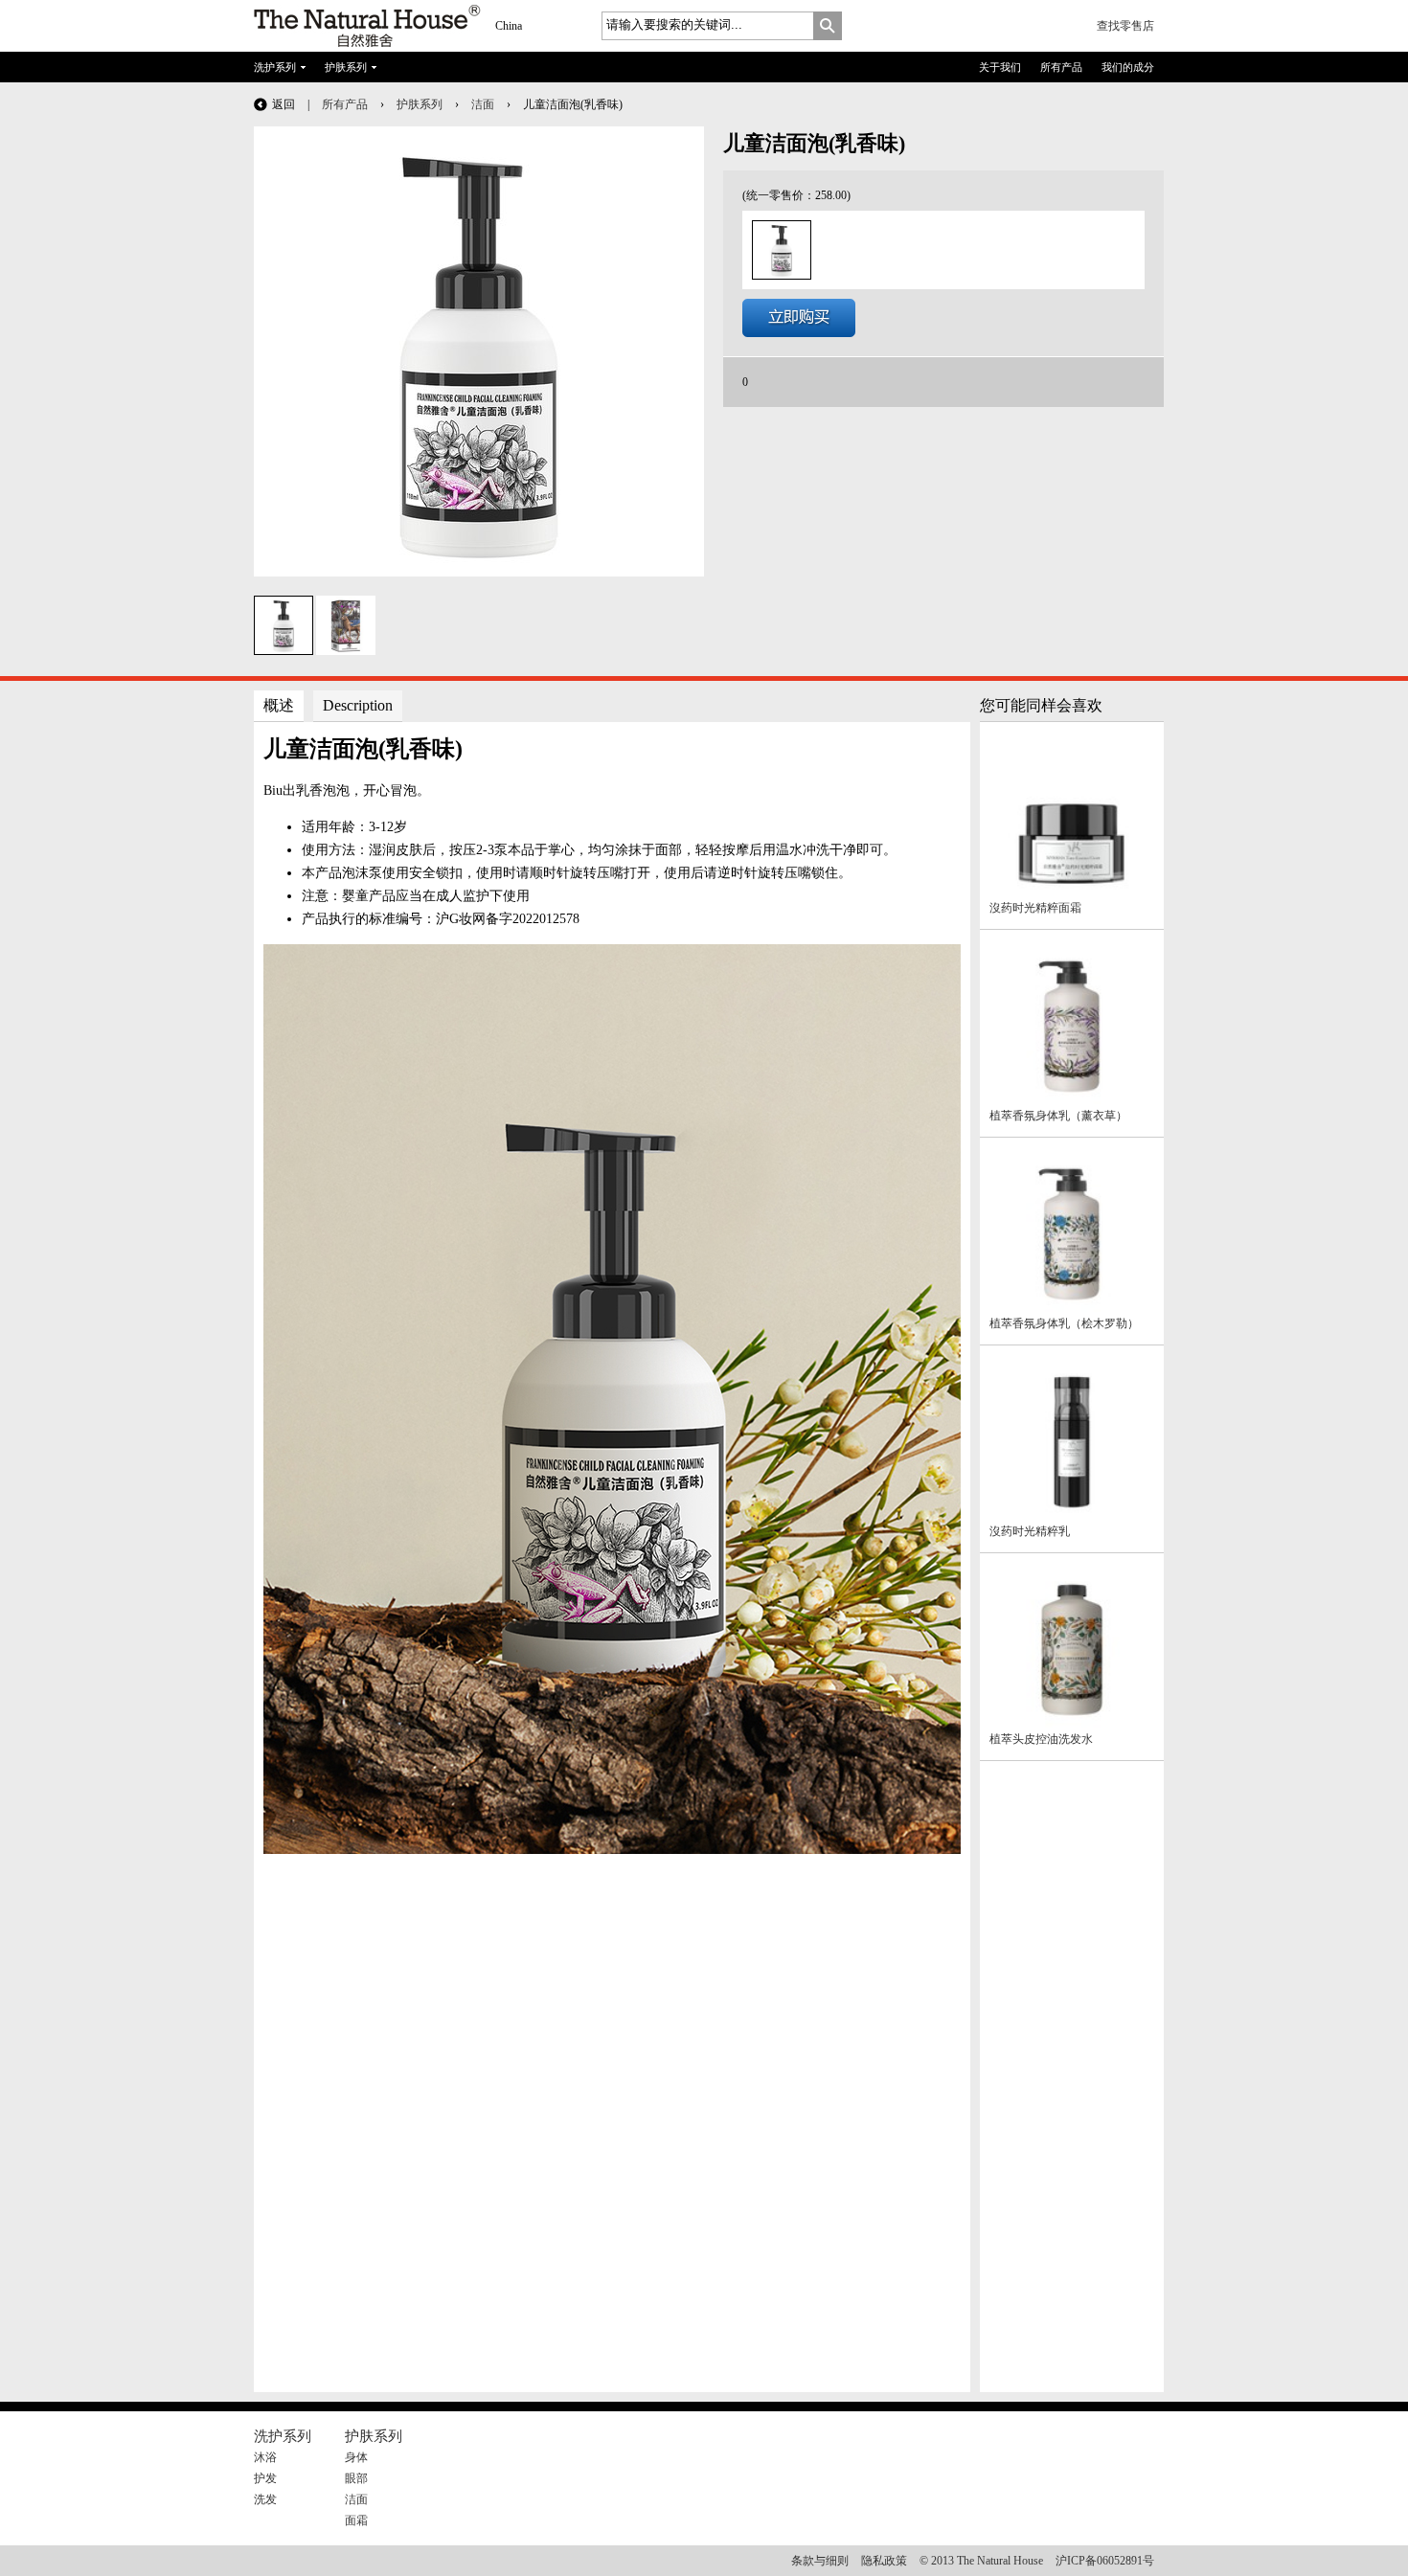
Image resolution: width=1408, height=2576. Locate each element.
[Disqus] (612, 2143)
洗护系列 (275, 67)
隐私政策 (884, 2561)
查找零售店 (1125, 26)
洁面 (483, 104)
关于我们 (1000, 67)
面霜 (356, 2520)
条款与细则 (820, 2561)
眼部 (356, 2478)
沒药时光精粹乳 (1030, 1531)
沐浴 (265, 2457)
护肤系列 (346, 67)
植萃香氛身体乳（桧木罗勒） (1064, 1323)
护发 (265, 2478)
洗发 (265, 2499)
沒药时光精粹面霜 (1035, 908)
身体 (356, 2457)
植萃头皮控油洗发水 (1041, 1739)
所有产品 (1061, 67)
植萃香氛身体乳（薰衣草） (1058, 1116)
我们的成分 (1128, 67)
